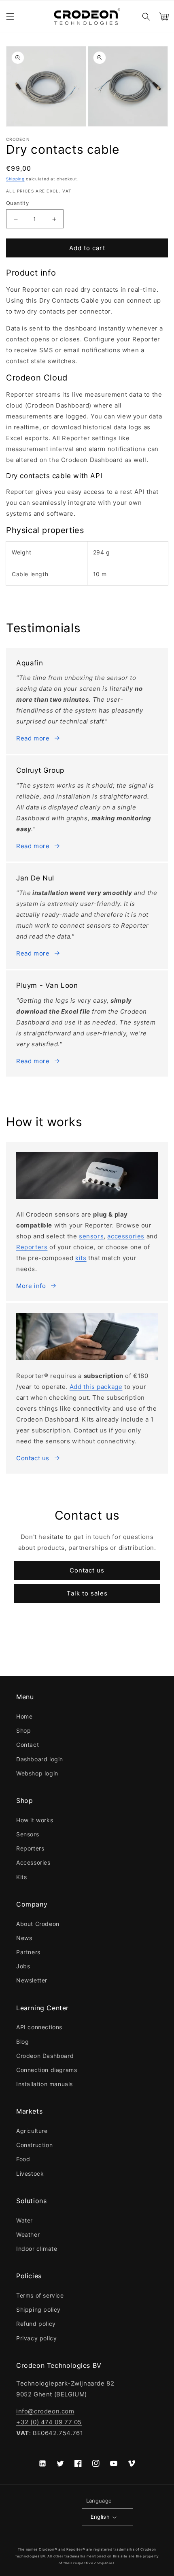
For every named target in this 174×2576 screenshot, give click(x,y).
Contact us (33, 1458)
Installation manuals (45, 2084)
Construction (34, 2145)
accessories (126, 1236)
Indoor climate (37, 2249)
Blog (22, 2042)
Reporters (32, 1247)
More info (31, 1286)
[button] (10, 17)
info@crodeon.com (45, 2411)
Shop (23, 1730)
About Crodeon (38, 1924)
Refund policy (36, 2324)
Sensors (28, 1834)
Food (23, 2159)
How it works (35, 1820)
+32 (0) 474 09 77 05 (49, 2422)
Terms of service (40, 2295)
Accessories (33, 1862)
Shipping (15, 179)
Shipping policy (38, 2309)
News (24, 1938)
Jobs (23, 1966)
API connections (39, 2027)
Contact (28, 1745)
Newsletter (32, 1980)
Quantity (17, 203)
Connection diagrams (47, 2070)
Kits (21, 1877)
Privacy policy (36, 2338)
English (100, 2517)
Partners (28, 1952)
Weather (28, 2234)
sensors (91, 1236)
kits (81, 1258)
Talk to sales (87, 1593)
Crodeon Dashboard (45, 2056)
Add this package (96, 1387)
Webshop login (37, 1773)
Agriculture (32, 2131)
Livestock (30, 2173)
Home (24, 1716)
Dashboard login (40, 1759)
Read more (33, 738)
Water (24, 2220)
